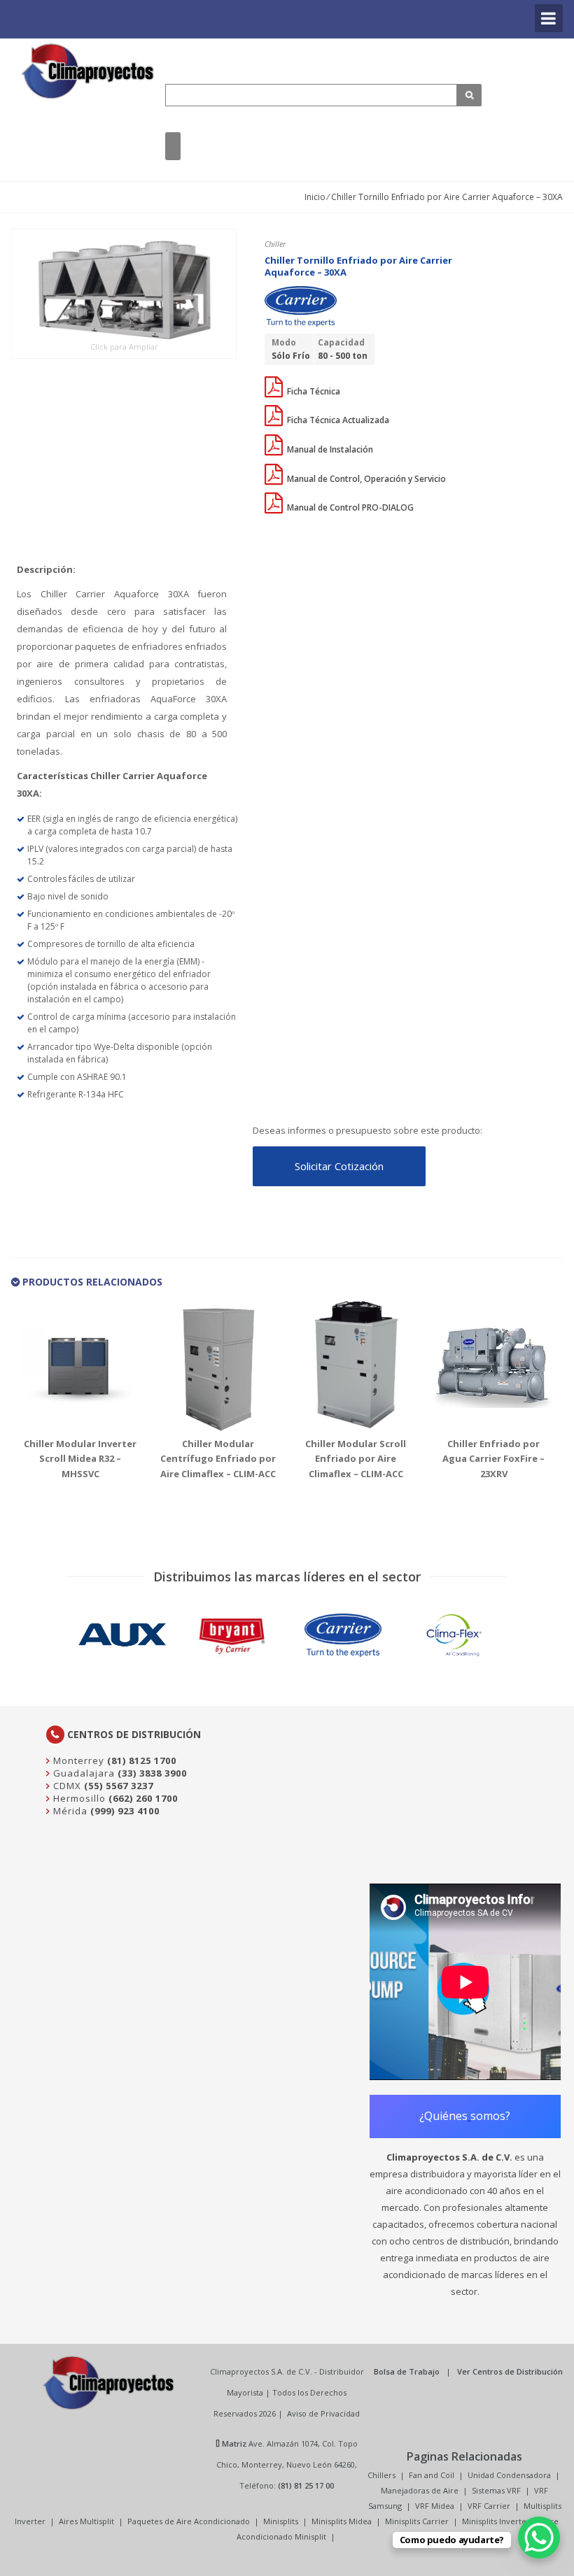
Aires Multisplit (86, 2521)
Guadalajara (83, 1773)
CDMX (66, 1786)
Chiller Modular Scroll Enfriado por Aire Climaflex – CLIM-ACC (356, 1459)
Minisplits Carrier (417, 2521)
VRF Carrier (489, 2506)
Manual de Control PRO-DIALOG (349, 507)
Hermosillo (78, 1798)
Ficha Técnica (313, 391)
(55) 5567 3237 (119, 1786)
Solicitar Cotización (339, 1166)
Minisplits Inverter (496, 2521)
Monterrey (77, 1760)
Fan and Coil (432, 2475)
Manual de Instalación (329, 449)
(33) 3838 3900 (152, 1773)
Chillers (381, 2475)
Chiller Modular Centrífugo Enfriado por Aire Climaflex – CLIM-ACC (218, 1459)
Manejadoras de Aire (420, 2490)
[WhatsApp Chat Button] (539, 2538)
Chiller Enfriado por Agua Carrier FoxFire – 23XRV (493, 1459)
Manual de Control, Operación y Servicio (365, 479)
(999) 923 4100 (125, 1811)
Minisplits (281, 2521)
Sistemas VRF (496, 2490)
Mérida (69, 1811)
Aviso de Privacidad (323, 2413)
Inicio (315, 197)
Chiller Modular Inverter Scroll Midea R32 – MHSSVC (80, 1459)
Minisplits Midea (342, 2521)
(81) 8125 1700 (142, 1760)
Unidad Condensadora (509, 2475)
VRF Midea (435, 2506)
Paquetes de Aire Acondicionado (189, 2521)
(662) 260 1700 (143, 1798)
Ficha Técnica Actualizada (337, 420)
